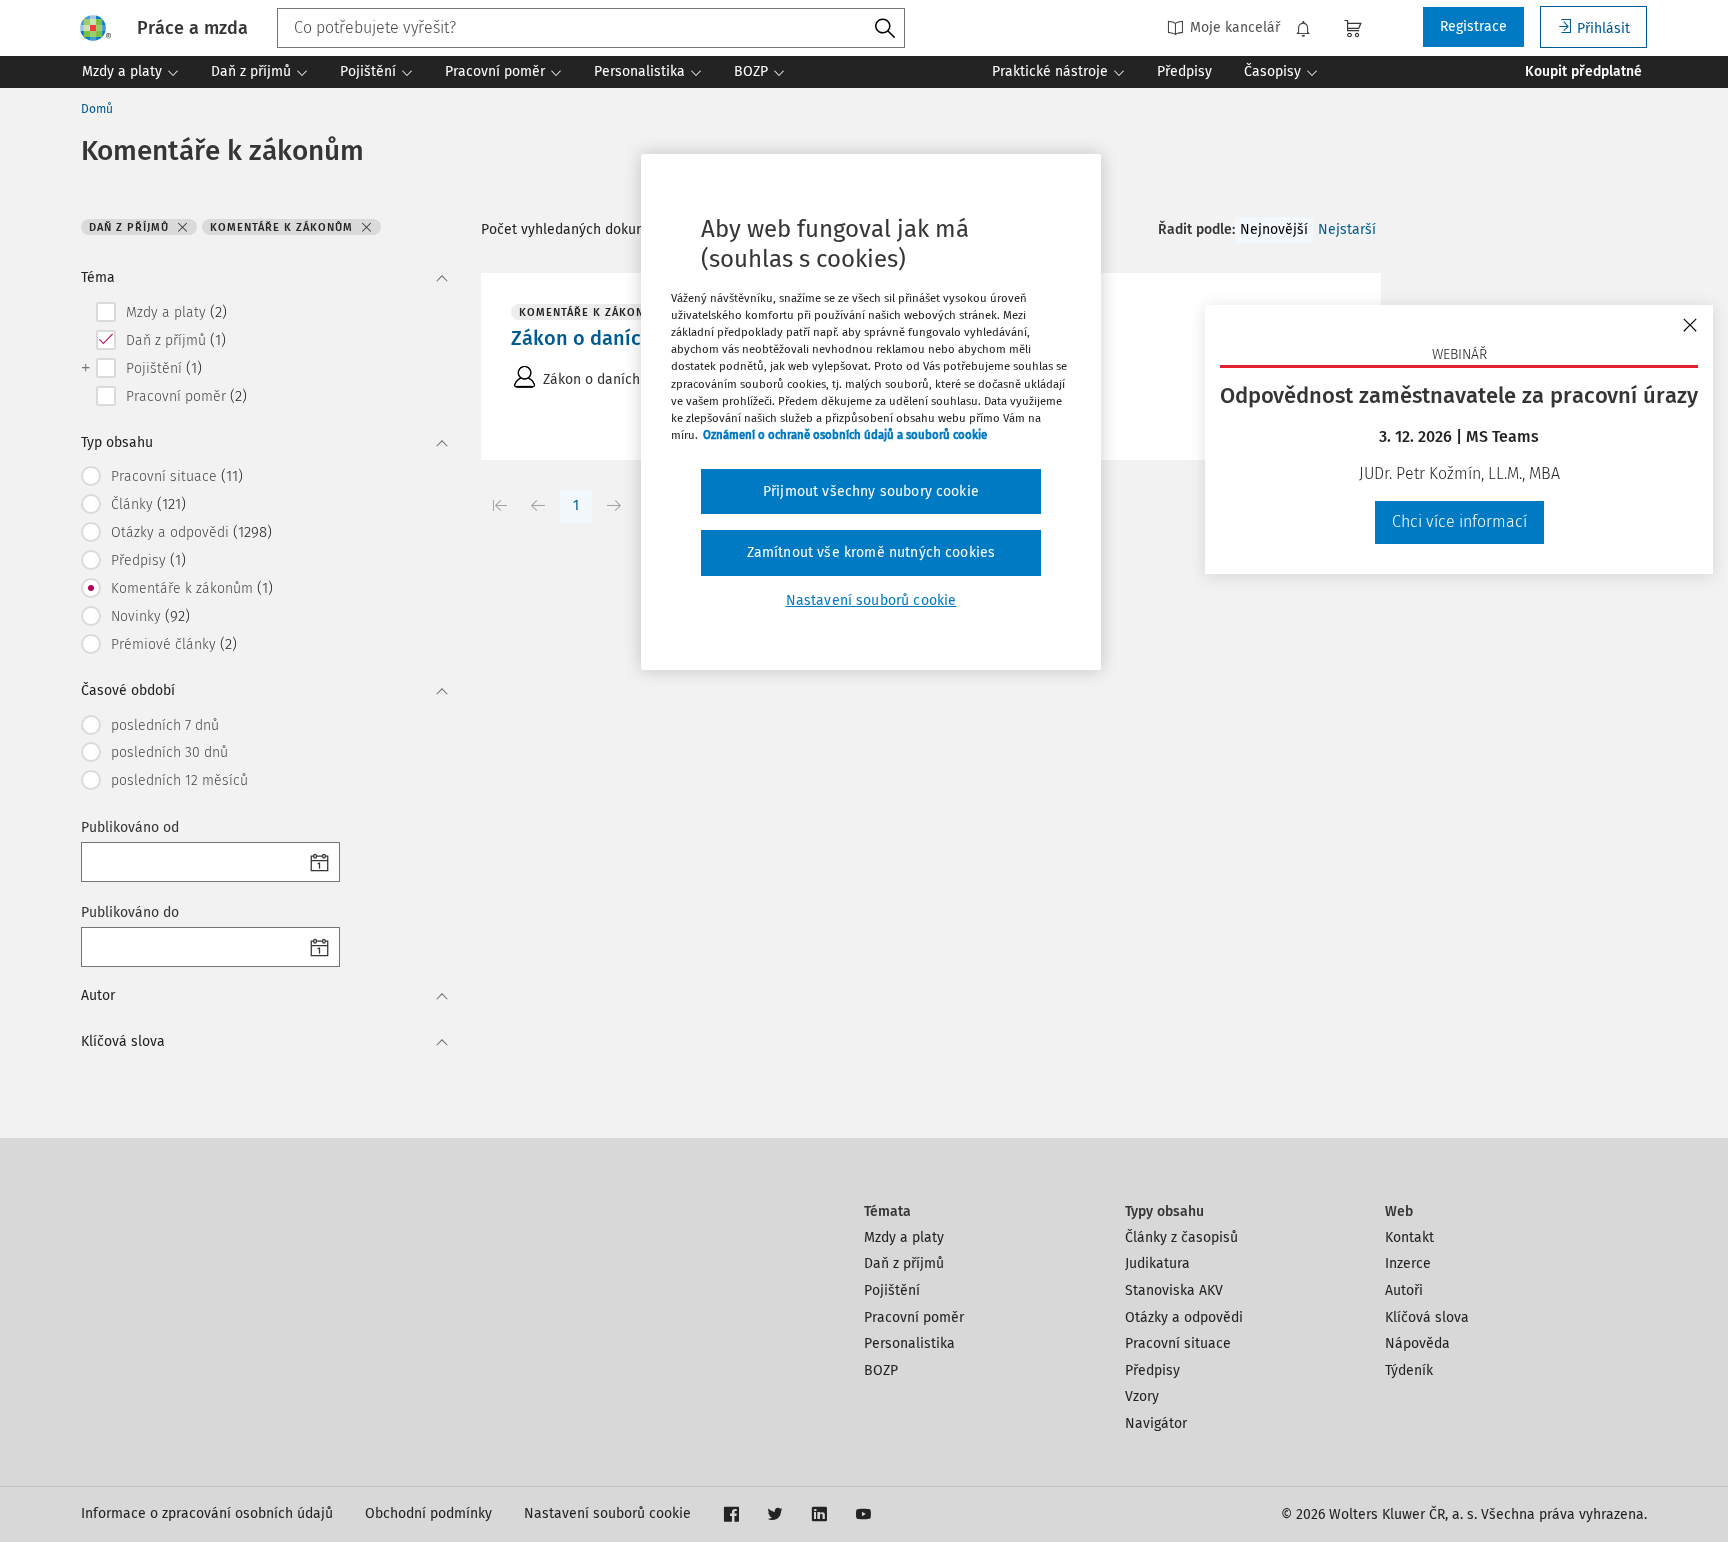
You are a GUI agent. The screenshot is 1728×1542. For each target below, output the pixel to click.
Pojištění (892, 1290)
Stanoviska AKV (1174, 1290)
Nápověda (1417, 1343)
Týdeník (1409, 1370)
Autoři (1404, 1290)
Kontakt (1409, 1237)
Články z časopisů (1181, 1237)
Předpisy (1152, 1370)
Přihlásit (1603, 28)
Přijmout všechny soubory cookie (871, 491)
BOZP (881, 1370)
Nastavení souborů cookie (607, 1513)
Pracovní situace (1178, 1343)
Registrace (1473, 26)
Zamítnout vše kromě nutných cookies (871, 552)
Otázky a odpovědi (1184, 1317)
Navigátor (1156, 1423)
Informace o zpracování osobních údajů (207, 1513)
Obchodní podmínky (428, 1513)
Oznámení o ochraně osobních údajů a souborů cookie (845, 435)
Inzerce (1408, 1263)
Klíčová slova (1427, 1317)
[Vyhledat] (885, 29)
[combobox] (591, 28)
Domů (97, 109)
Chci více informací (1459, 521)
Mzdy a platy (904, 1237)
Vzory (1142, 1396)
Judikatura (1157, 1263)
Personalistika (909, 1343)
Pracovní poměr (914, 1317)
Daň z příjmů (904, 1263)
